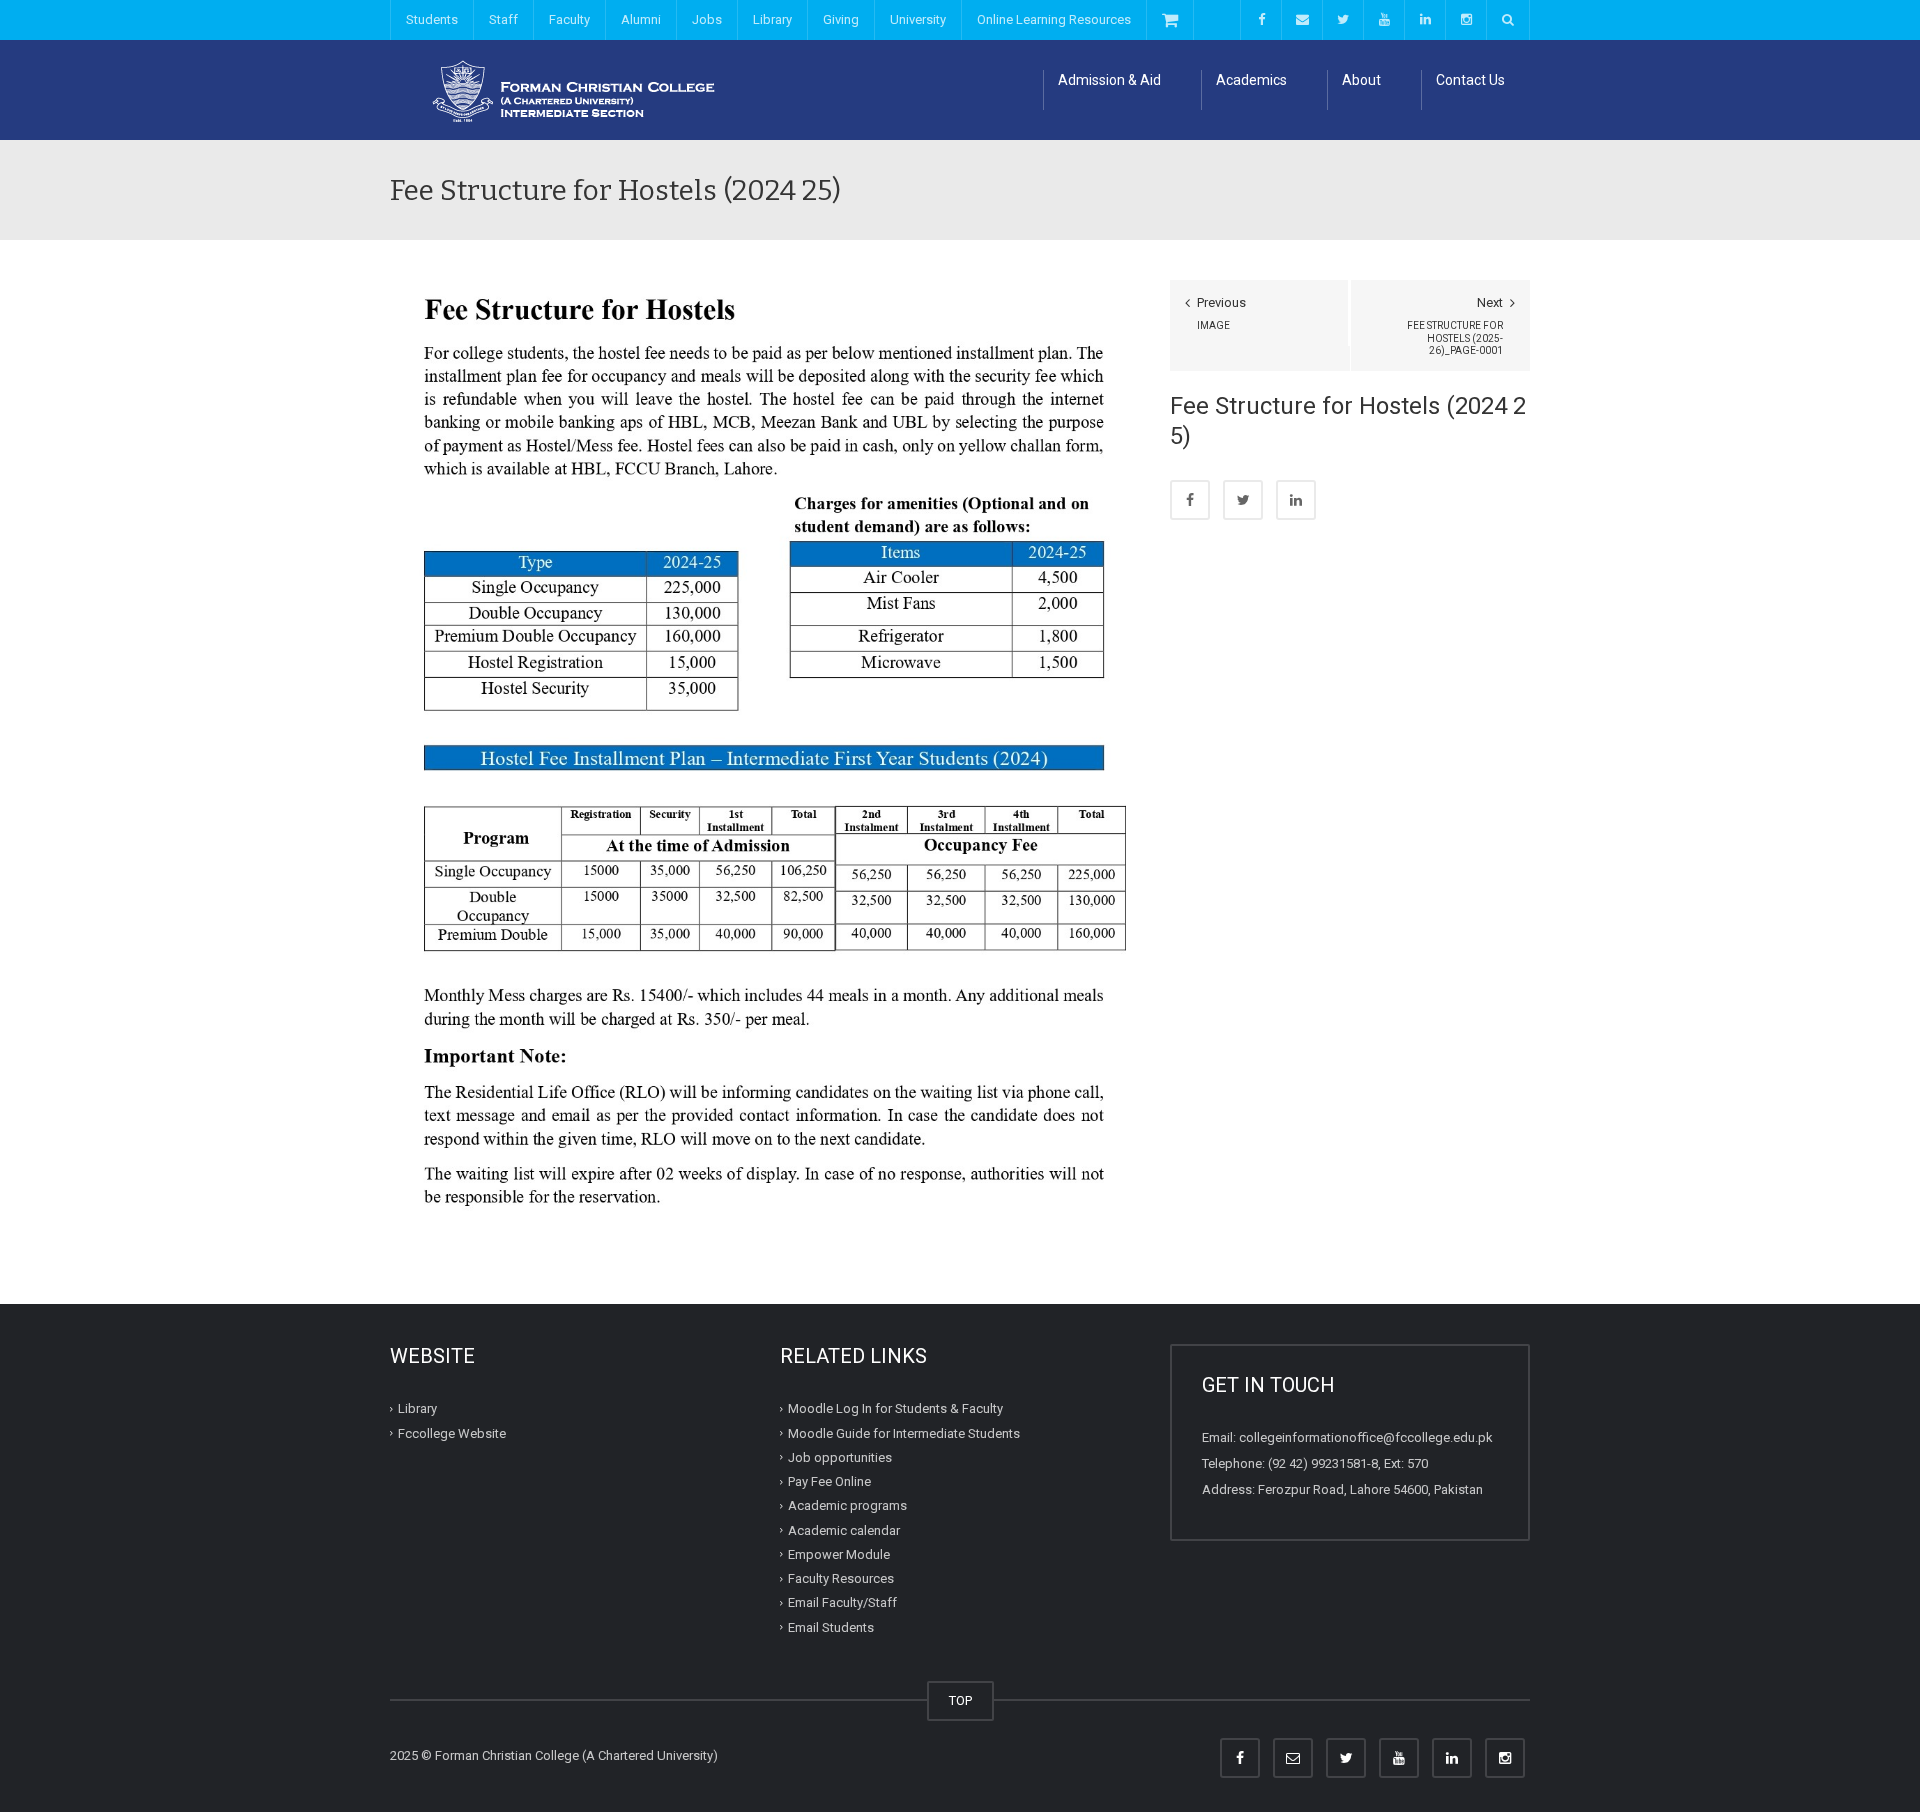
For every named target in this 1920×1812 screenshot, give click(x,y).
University (918, 19)
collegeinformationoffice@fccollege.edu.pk (1366, 1437)
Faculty (569, 19)
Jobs (707, 19)
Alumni (641, 19)
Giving (841, 19)
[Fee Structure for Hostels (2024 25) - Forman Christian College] (565, 89)
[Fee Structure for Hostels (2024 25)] (765, 758)
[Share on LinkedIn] (1296, 500)
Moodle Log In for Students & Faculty (895, 1408)
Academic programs (847, 1505)
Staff (503, 19)
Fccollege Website (452, 1433)
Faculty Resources (841, 1578)
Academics (1251, 80)
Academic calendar (844, 1530)
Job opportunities (840, 1457)
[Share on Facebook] (1190, 500)
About (1361, 80)
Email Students (831, 1627)
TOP (960, 1700)
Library (772, 19)
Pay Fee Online (829, 1481)
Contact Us (1470, 80)
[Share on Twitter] (1243, 500)
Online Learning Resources (1054, 19)
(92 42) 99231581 (1317, 1463)
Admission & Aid (1109, 80)
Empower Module (839, 1554)
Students (432, 19)
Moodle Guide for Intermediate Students (904, 1433)
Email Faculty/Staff (842, 1602)
